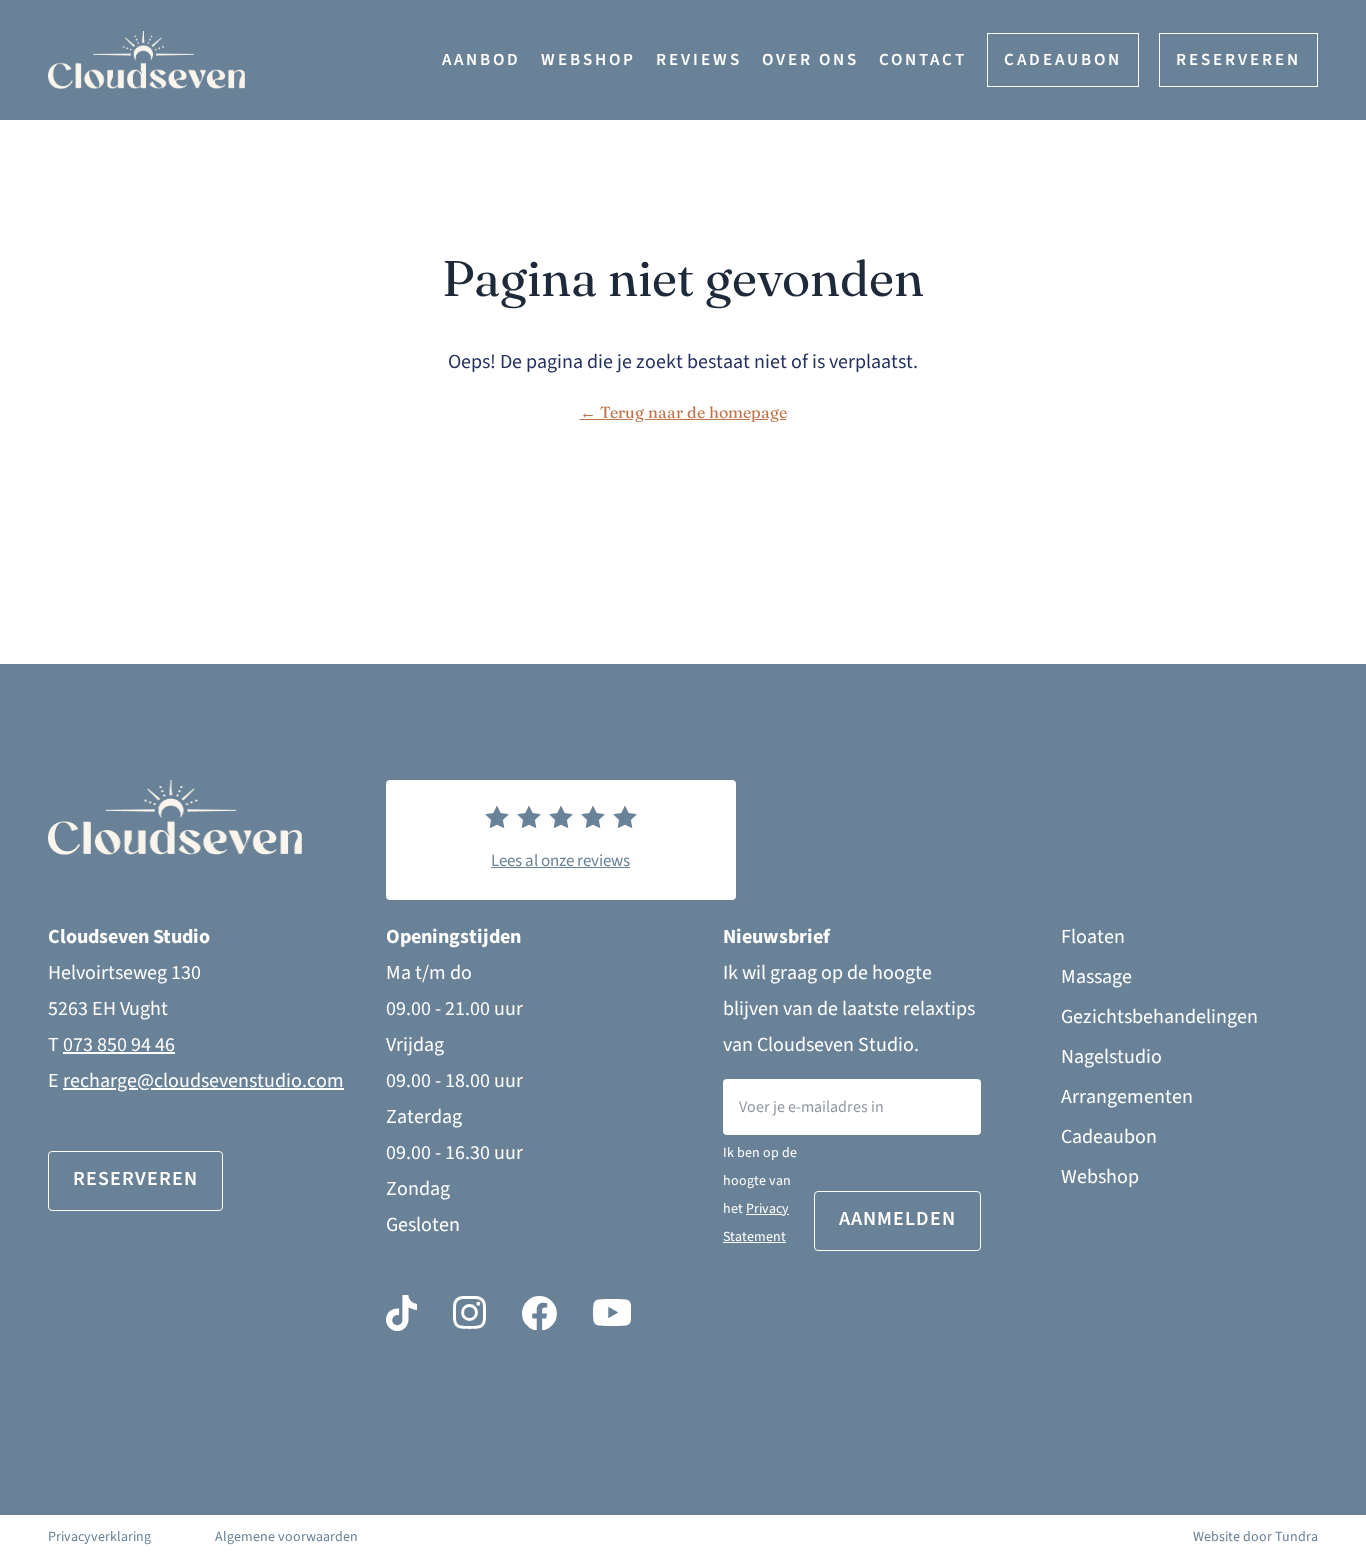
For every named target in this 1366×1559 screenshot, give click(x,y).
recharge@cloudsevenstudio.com (203, 1081)
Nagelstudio (1111, 1057)
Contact (923, 60)
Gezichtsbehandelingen (1159, 1017)
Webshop (588, 60)
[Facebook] (539, 1313)
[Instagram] (469, 1313)
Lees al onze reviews (560, 861)
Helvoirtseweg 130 (124, 973)
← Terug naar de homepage (683, 412)
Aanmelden (897, 1219)
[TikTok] (401, 1313)
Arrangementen (1127, 1097)
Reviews (699, 60)
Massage (1096, 977)
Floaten (1093, 937)
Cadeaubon (1063, 60)
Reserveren (1238, 60)
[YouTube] (612, 1313)
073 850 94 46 (119, 1045)
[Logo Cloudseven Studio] (245, 60)
